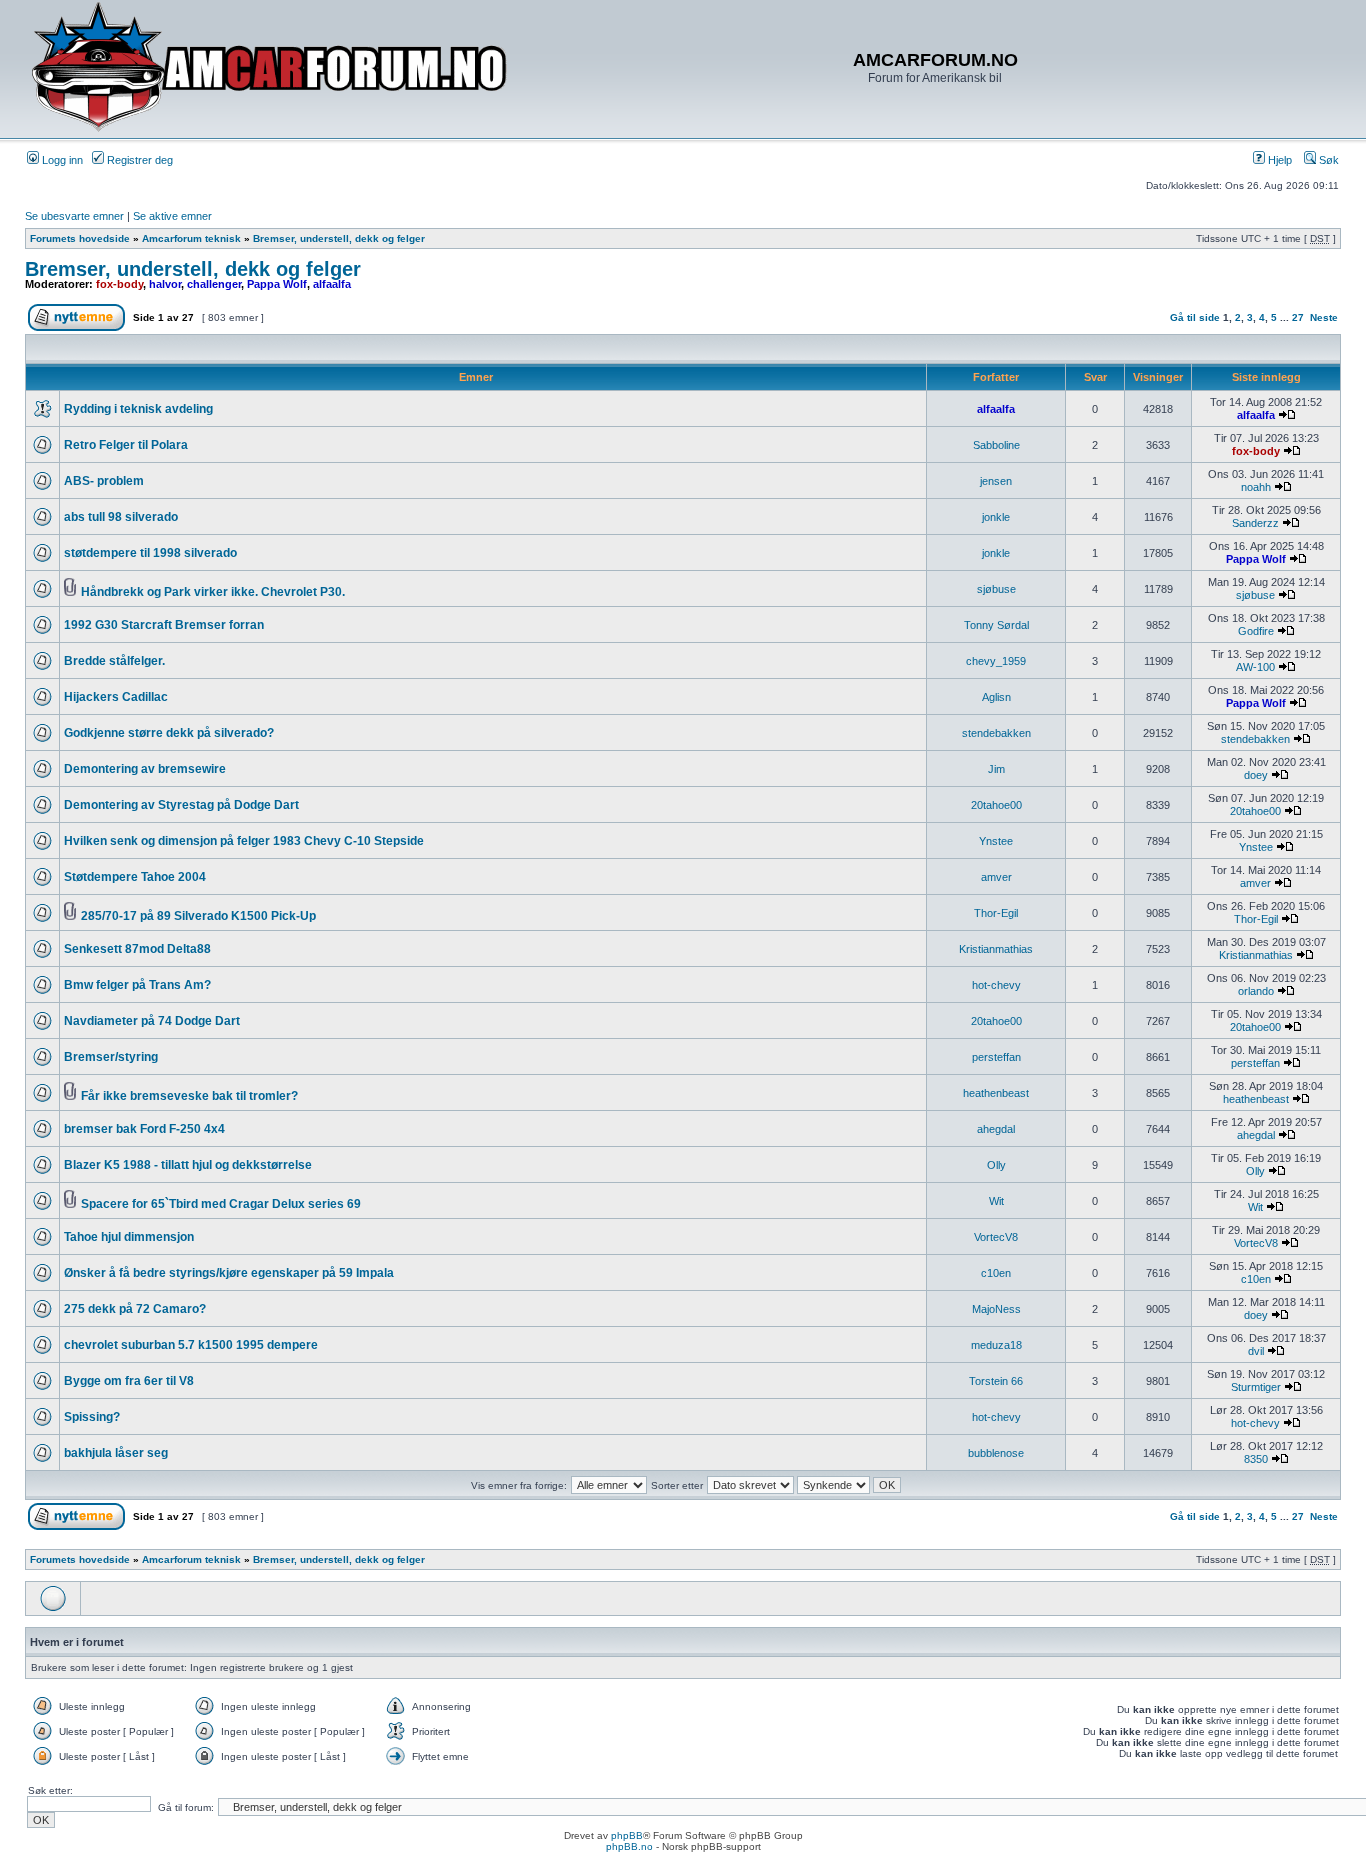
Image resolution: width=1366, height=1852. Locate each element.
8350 (1256, 1459)
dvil (1256, 1351)
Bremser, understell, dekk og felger (339, 238)
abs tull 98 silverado (121, 517)
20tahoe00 (996, 805)
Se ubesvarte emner (74, 216)
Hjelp (1278, 160)
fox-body (119, 284)
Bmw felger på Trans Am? (137, 985)
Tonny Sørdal (996, 625)
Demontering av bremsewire (145, 769)
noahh (1256, 487)
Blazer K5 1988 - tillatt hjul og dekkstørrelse (188, 1165)
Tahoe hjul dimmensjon (129, 1237)
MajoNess (996, 1309)
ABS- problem (104, 481)
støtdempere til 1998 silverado (150, 553)
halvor (165, 284)
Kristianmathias (996, 949)
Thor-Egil (996, 913)
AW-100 (1255, 667)
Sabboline (996, 445)
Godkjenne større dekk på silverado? (169, 733)
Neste (1324, 317)
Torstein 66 (996, 1381)
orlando (1256, 991)
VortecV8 (996, 1237)
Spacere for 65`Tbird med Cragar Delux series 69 (221, 1204)
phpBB (627, 1835)
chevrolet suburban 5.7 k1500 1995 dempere (191, 1345)
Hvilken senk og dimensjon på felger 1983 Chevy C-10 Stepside (244, 841)
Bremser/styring (111, 1057)
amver (996, 877)
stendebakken (996, 733)
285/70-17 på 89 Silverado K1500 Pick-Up (198, 916)
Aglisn (996, 697)
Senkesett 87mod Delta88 (137, 949)
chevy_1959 (996, 661)
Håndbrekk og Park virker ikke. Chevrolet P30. (213, 592)
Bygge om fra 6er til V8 (129, 1381)
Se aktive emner (172, 216)
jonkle (996, 517)
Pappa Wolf (277, 284)
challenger (214, 284)
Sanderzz (1255, 523)
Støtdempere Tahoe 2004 (135, 877)
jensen (996, 481)
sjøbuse (996, 589)
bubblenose (996, 1453)
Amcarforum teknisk (191, 238)
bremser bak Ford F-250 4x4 (144, 1129)
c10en (996, 1273)
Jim (996, 769)
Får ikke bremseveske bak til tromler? (189, 1096)
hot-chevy (996, 985)
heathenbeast (996, 1093)
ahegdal (996, 1129)
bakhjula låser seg (116, 1453)
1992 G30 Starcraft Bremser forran (164, 625)
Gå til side (1195, 317)
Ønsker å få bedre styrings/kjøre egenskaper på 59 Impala (229, 1273)
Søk (1327, 160)
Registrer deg (138, 160)
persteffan (996, 1057)
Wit (996, 1201)
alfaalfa (332, 284)
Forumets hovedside (80, 238)
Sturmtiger (1256, 1387)
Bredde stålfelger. (114, 661)
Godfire (1256, 631)
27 (1298, 317)
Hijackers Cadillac (116, 697)
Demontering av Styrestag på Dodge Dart (181, 805)
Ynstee (996, 841)
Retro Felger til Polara (126, 445)
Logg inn (61, 160)
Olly (996, 1165)
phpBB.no (629, 1846)
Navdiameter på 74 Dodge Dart (152, 1021)
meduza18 (996, 1345)
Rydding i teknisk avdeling (138, 409)
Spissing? (92, 1417)
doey (1256, 775)
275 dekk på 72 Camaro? (135, 1309)
